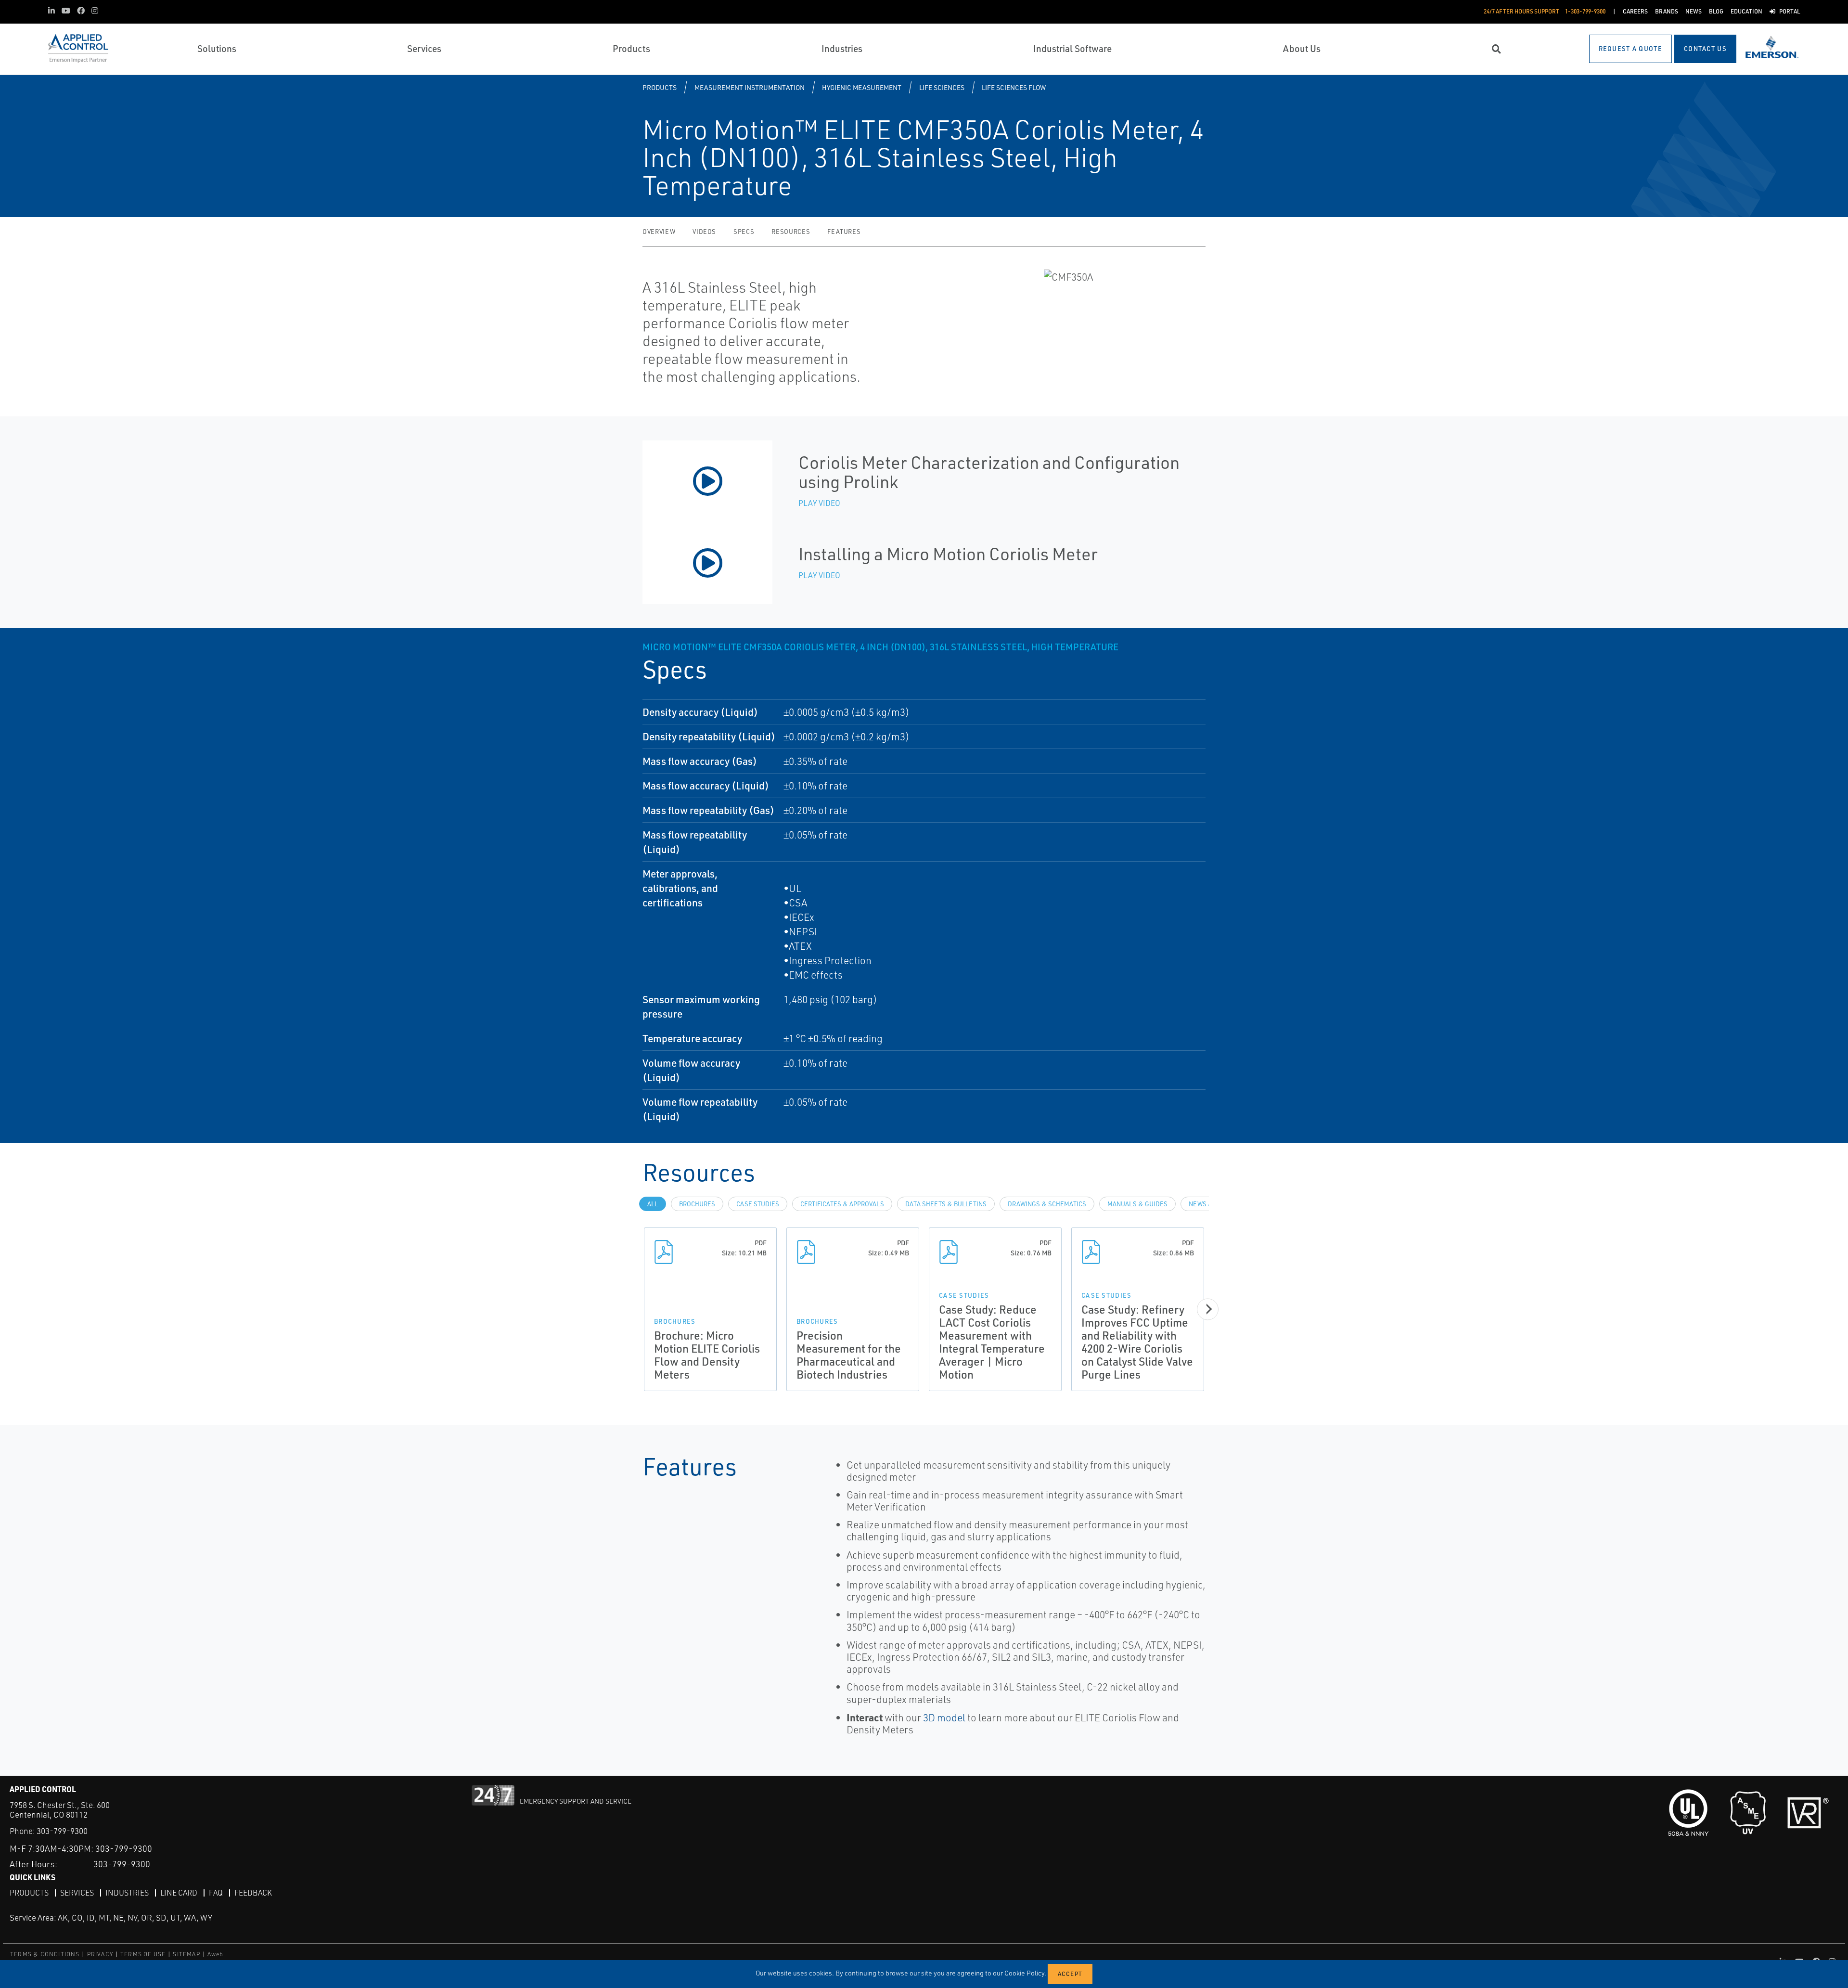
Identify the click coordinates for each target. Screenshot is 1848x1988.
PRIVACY (100, 1954)
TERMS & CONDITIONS (45, 1954)
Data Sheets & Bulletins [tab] (946, 1204)
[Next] (1208, 1309)
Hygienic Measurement (862, 87)
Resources (791, 232)
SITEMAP (186, 1954)
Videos (704, 232)
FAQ (216, 1893)
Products (660, 87)
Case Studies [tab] (758, 1204)
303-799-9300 (62, 1831)
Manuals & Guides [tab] (1137, 1204)
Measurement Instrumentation (750, 87)
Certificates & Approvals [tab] (842, 1204)
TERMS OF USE (143, 1954)
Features (844, 232)
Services (77, 1893)
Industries (127, 1893)
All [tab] (653, 1204)
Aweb (216, 1954)
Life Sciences (942, 87)
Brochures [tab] (697, 1204)
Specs (744, 232)
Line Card (179, 1893)
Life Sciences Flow (1014, 87)
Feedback (253, 1893)
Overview (659, 232)
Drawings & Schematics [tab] (1047, 1204)
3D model (944, 1717)
